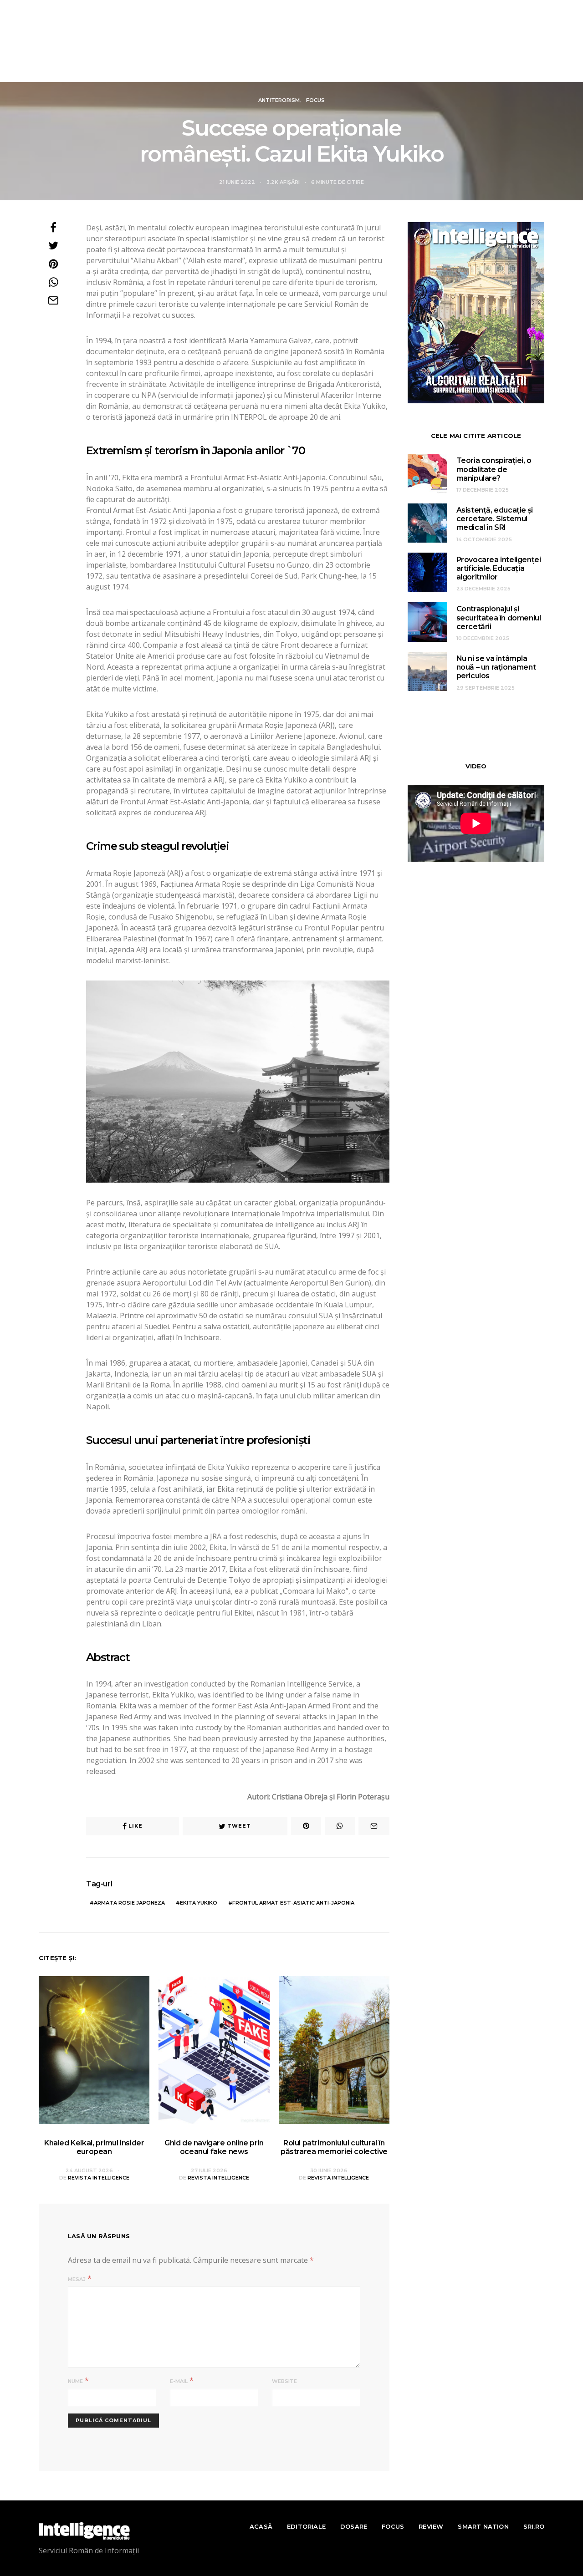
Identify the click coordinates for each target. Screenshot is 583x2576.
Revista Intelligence (99, 2178)
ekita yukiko (199, 1903)
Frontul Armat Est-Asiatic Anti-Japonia (293, 1903)
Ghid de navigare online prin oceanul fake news (214, 2147)
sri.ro (448, 70)
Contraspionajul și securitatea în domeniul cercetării (499, 617)
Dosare (231, 70)
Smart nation (388, 70)
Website (284, 2381)
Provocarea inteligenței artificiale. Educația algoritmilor (499, 568)
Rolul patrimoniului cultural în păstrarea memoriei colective (334, 2147)
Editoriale (184, 70)
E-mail (179, 2381)
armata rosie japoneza (129, 1903)
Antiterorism (279, 100)
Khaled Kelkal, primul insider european (94, 2147)
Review (327, 70)
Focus (279, 70)
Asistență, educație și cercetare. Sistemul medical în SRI (495, 519)
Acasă (138, 70)
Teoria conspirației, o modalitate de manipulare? (494, 469)
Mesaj (77, 2279)
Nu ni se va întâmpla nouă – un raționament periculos (496, 667)
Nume (75, 2381)
